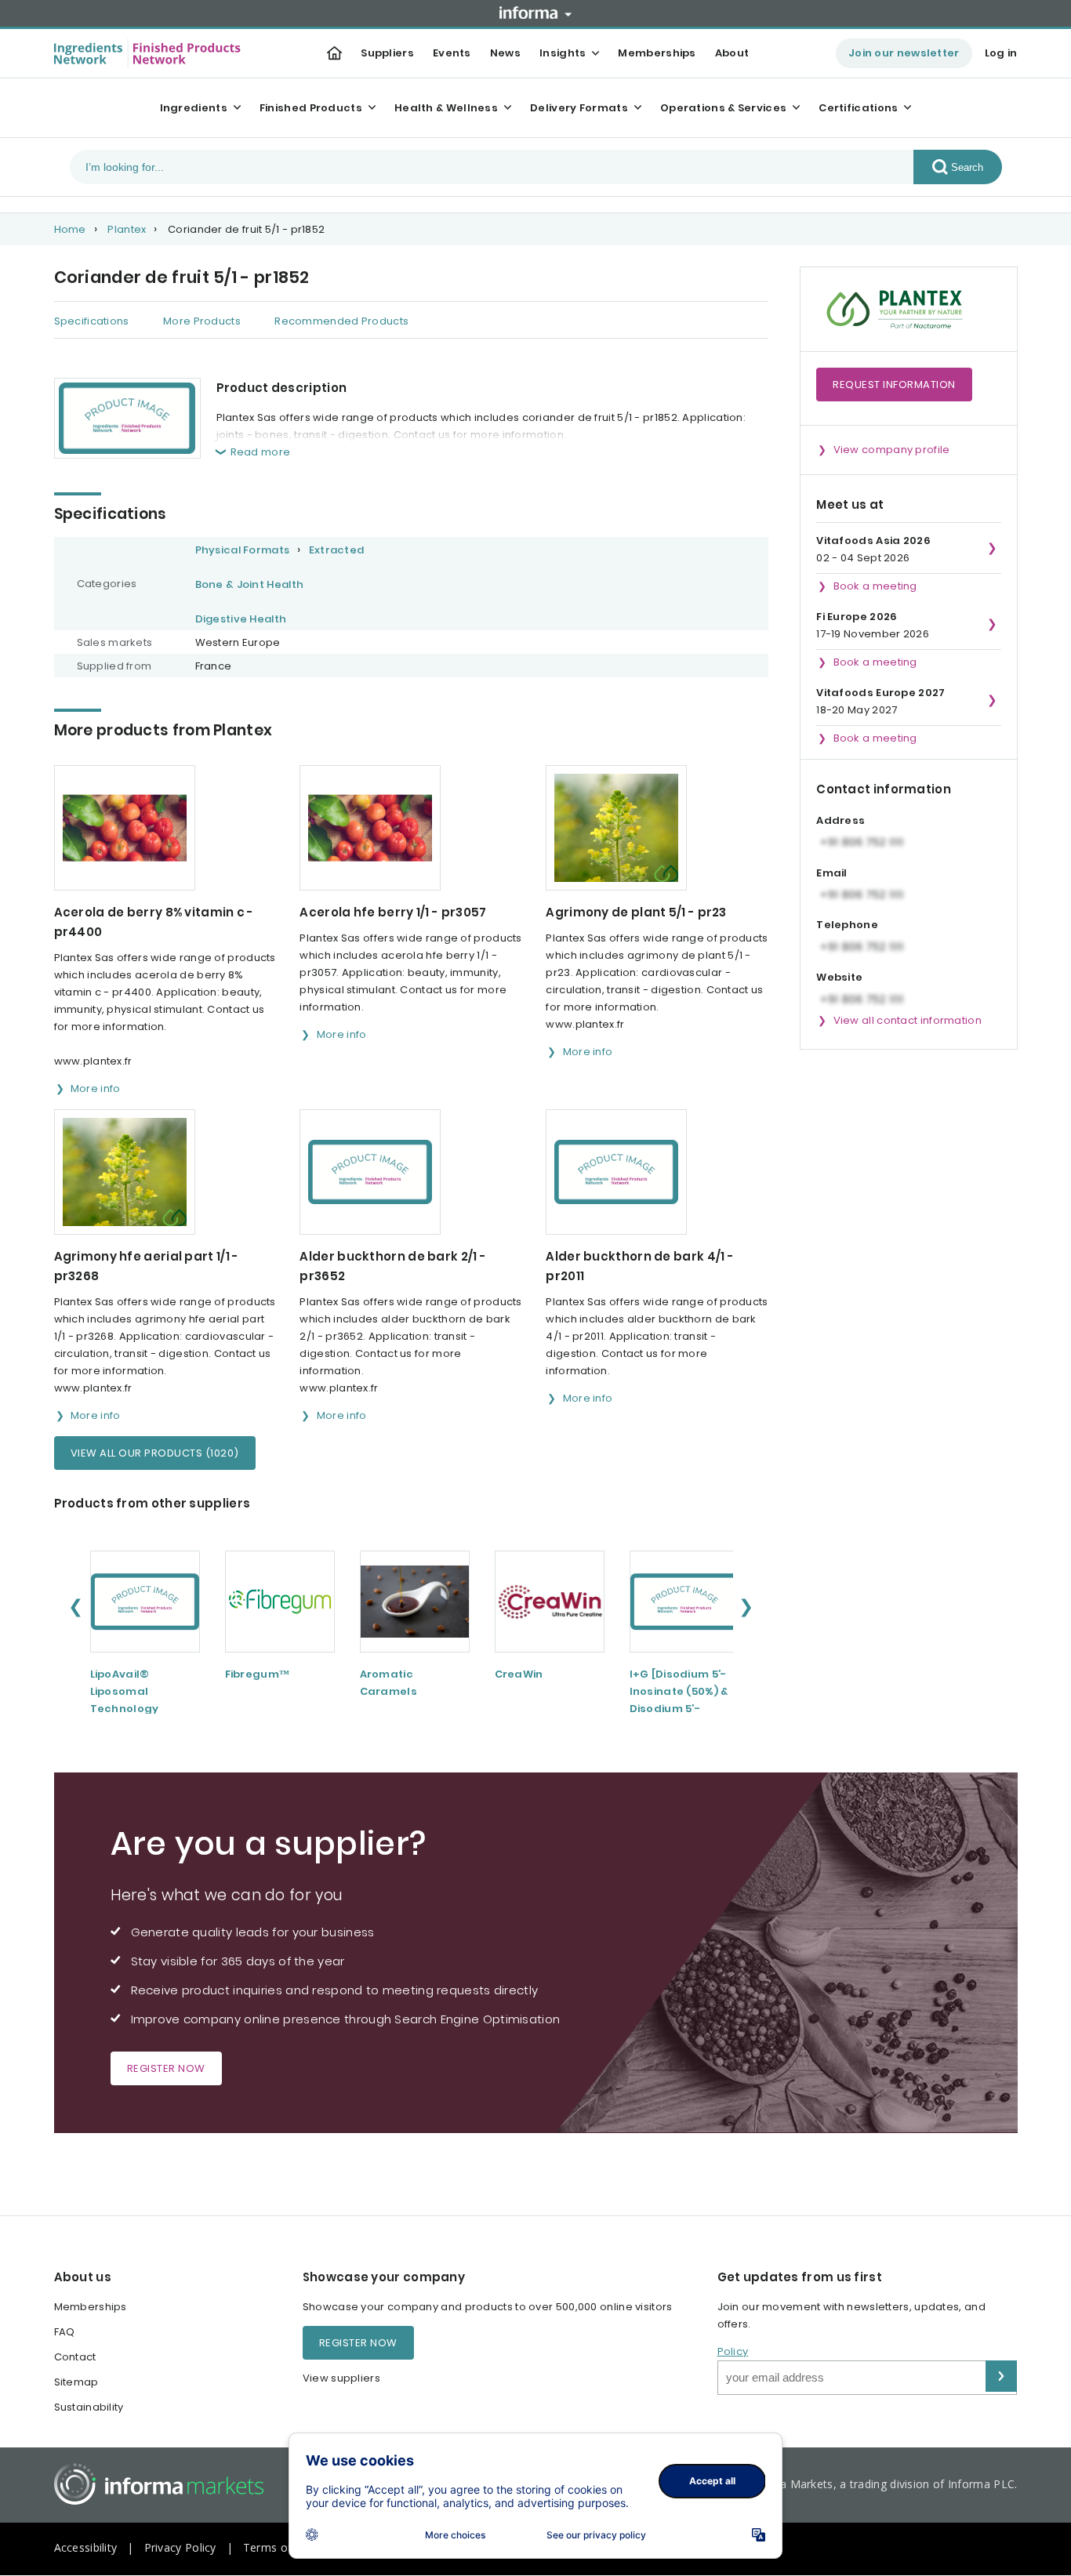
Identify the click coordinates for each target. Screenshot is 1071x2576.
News (505, 53)
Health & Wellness (446, 108)
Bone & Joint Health (250, 584)
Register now (166, 2068)
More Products (202, 321)
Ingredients (194, 108)
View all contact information (908, 1020)
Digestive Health (241, 619)
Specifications (92, 321)
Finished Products (311, 108)
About (732, 53)
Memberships (657, 53)
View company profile (892, 450)
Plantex (127, 229)
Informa (535, 13)
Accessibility (86, 2547)
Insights (563, 53)
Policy (733, 2351)
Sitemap (76, 2382)
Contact (75, 2357)
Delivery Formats (579, 108)
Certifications (858, 108)
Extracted (337, 550)
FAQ (65, 2332)
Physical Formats (243, 550)
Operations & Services (723, 108)
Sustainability (89, 2407)
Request (894, 385)
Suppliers (387, 53)
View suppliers (341, 2378)
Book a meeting (875, 586)
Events (452, 53)
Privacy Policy (180, 2547)
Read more (261, 452)
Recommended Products (341, 321)
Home (70, 229)
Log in (1001, 53)
